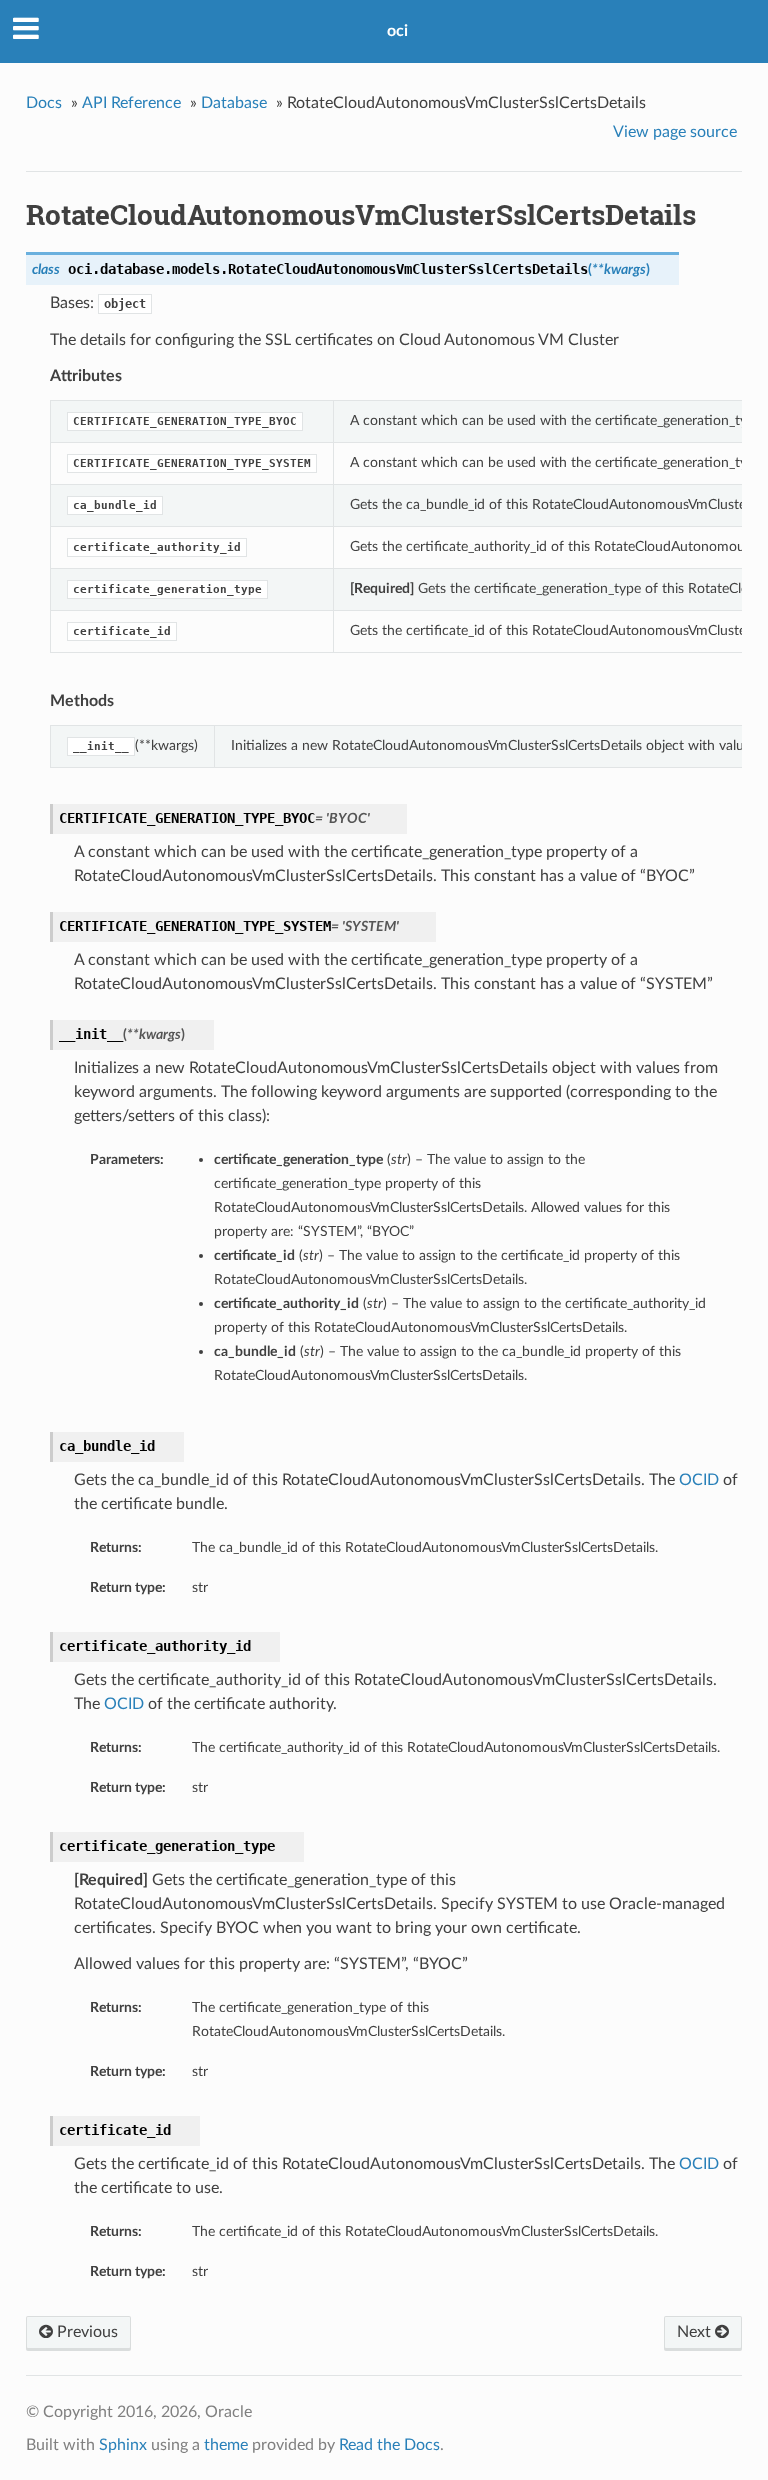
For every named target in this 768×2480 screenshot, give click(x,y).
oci (397, 31)
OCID (699, 1480)
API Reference (131, 103)
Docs (44, 103)
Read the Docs (389, 2445)
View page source (675, 132)
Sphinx (123, 2445)
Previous (85, 2332)
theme (226, 2445)
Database (234, 103)
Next (696, 2332)
